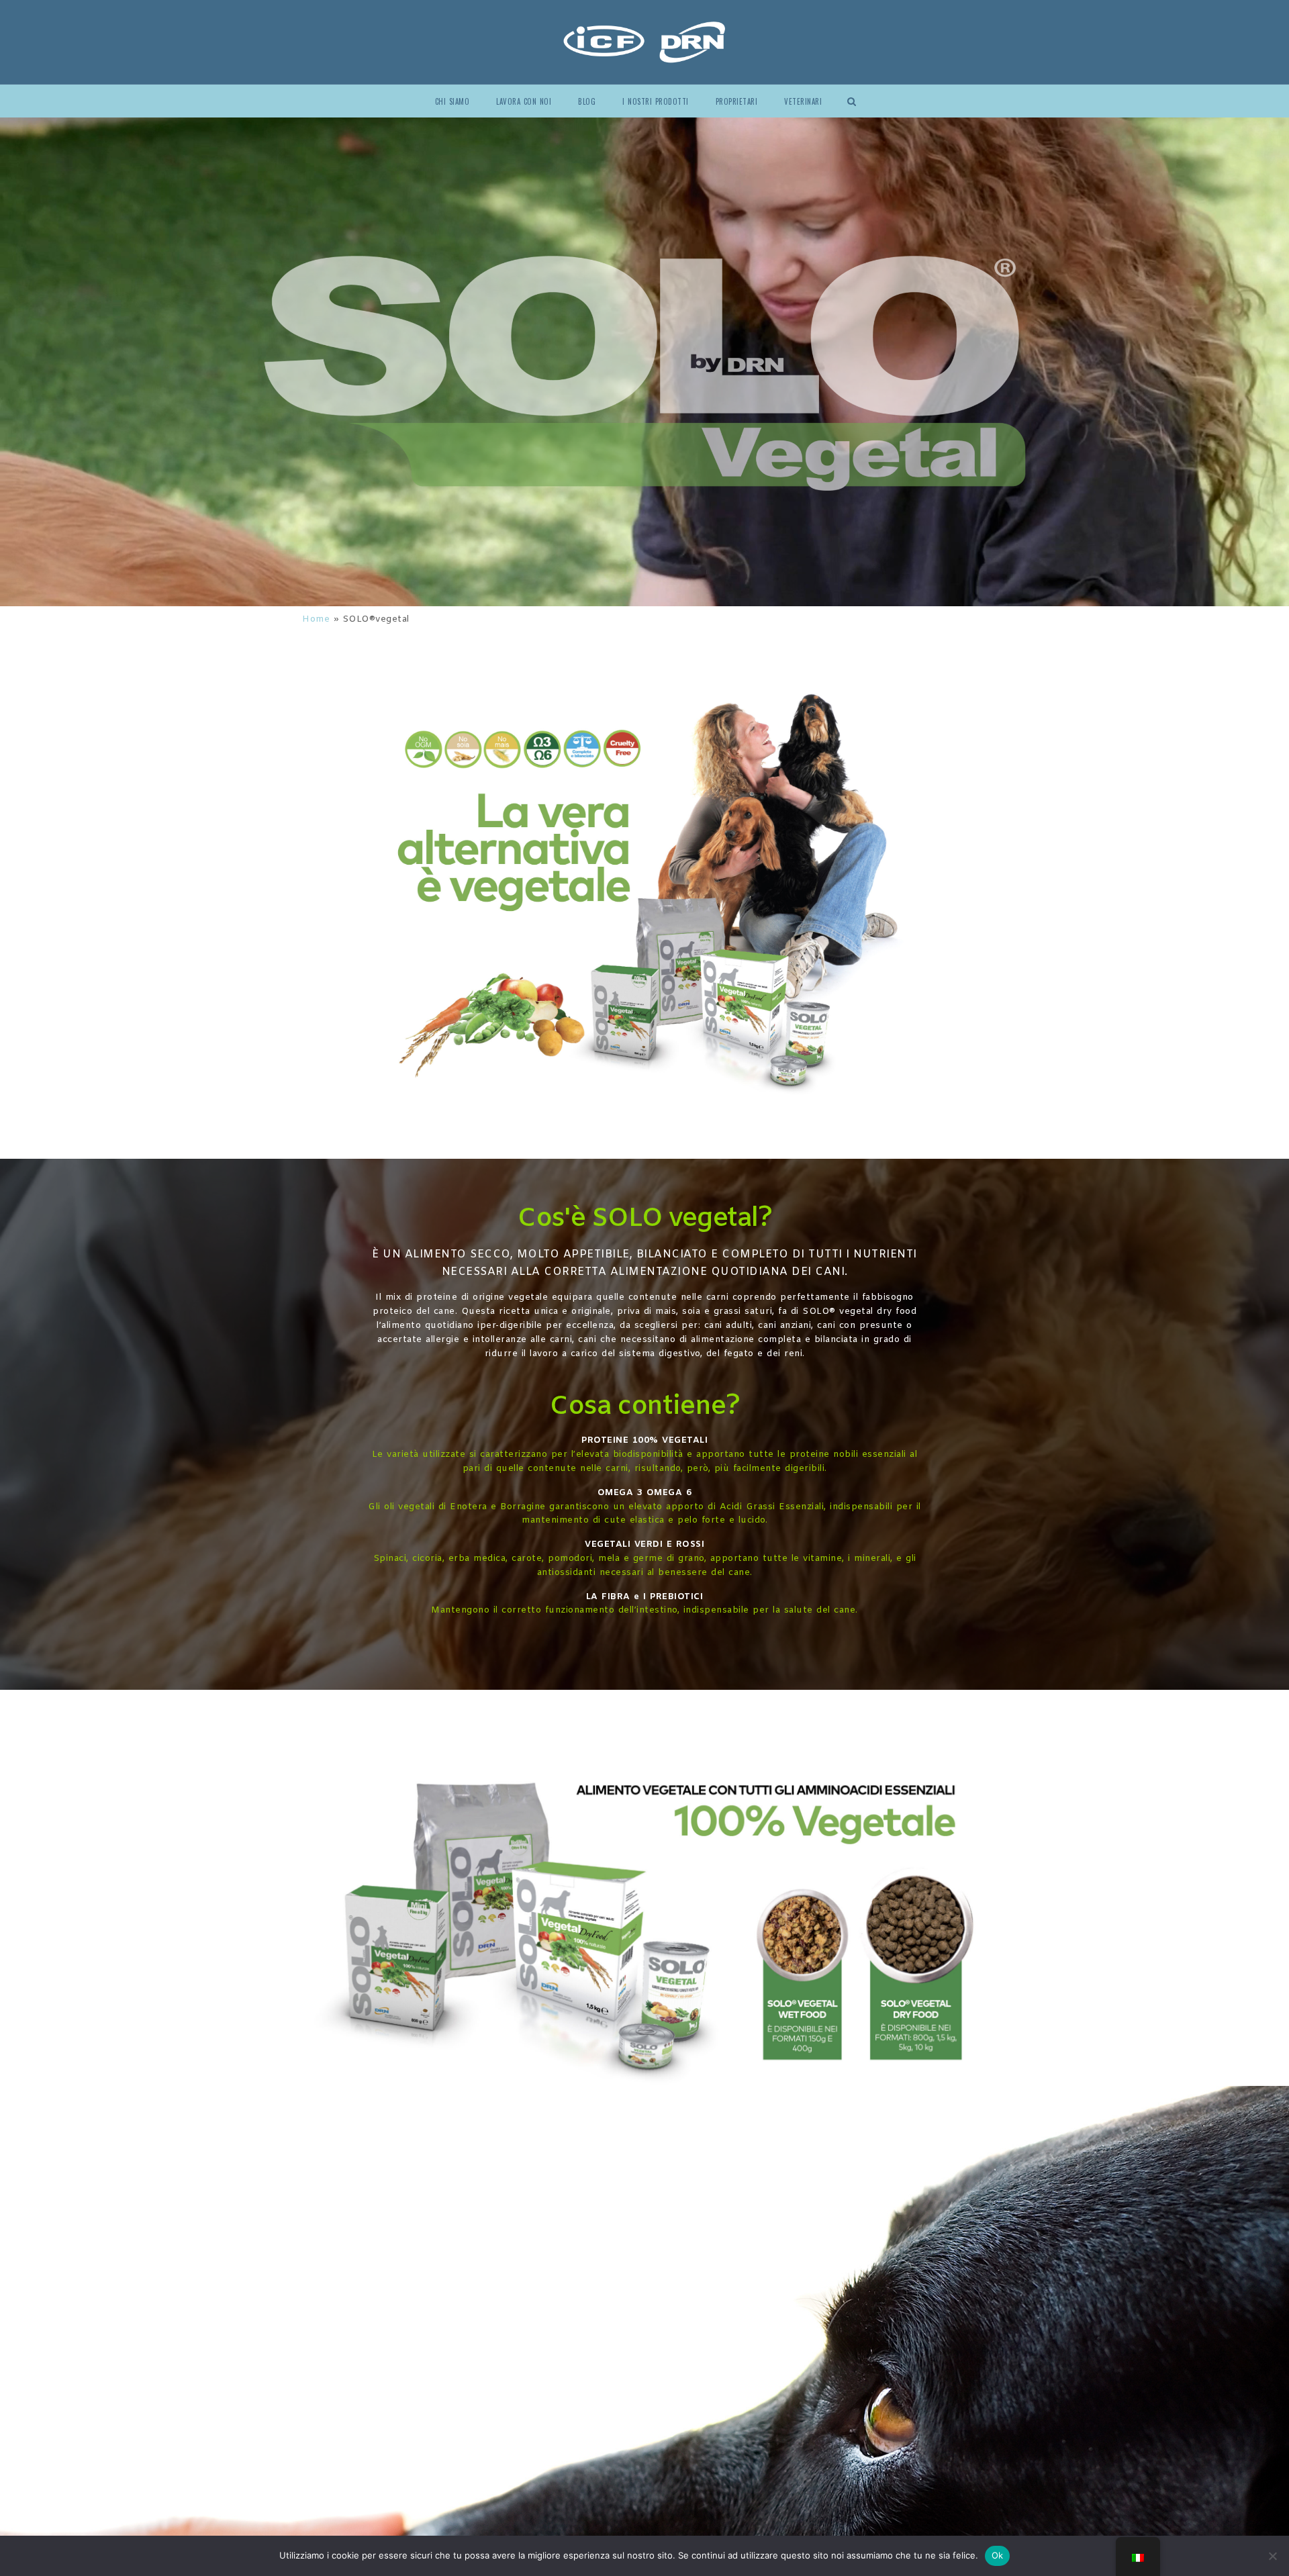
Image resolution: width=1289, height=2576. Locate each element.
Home (316, 619)
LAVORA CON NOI (524, 101)
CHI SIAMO (452, 101)
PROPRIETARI (737, 101)
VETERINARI (803, 101)
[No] (1272, 2556)
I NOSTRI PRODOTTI (656, 101)
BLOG (587, 101)
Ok (998, 2555)
